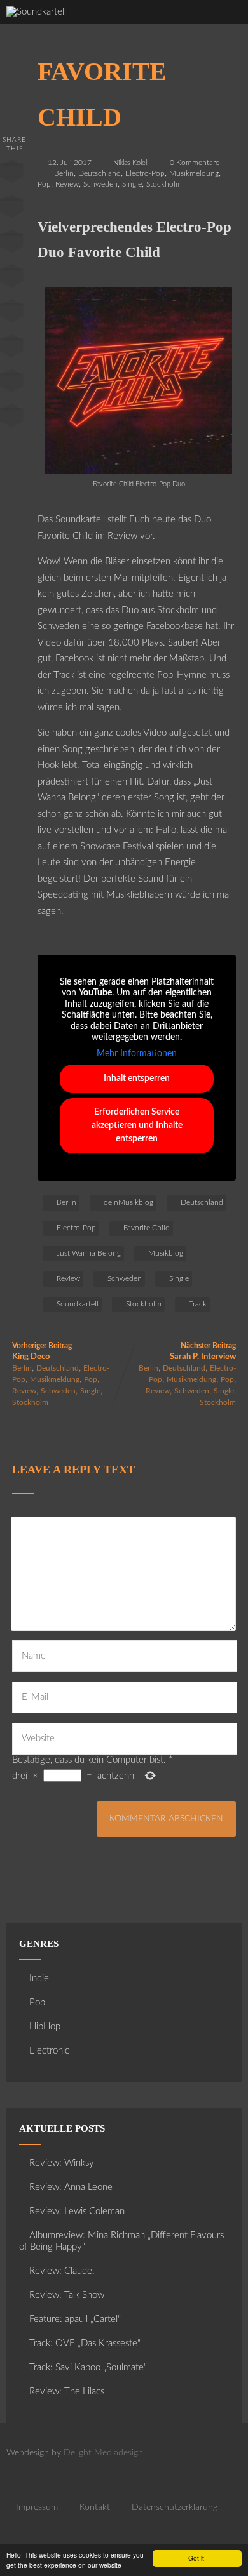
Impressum (37, 2507)
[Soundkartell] (36, 12)
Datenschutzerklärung (175, 2507)
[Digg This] (11, 349)
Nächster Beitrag (203, 1351)
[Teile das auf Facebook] (11, 174)
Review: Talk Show (67, 2295)
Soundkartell (78, 1304)
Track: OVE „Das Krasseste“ (85, 2343)
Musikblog (166, 1253)
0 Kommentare (195, 163)
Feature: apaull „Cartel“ (75, 2319)
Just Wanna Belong (89, 1253)
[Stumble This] (11, 314)
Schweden (100, 184)
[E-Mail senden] (11, 383)
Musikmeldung (194, 173)
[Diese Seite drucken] (11, 418)
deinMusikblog (128, 1202)
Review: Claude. (62, 2271)
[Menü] (225, 26)
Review (67, 184)
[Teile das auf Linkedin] (11, 279)
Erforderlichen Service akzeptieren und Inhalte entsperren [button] (137, 1125)
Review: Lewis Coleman (77, 2211)
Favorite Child (147, 1228)
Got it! (197, 2558)
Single (132, 184)
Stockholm (164, 184)
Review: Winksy (62, 2163)
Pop (44, 184)
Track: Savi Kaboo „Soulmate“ (88, 2367)
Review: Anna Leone (71, 2187)
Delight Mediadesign (103, 2453)
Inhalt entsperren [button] (137, 1079)
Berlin (64, 173)
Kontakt (95, 2507)
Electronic (49, 2051)
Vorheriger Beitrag (42, 1351)
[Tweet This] (11, 209)
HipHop (45, 2027)
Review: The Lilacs (67, 2392)
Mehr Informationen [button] (137, 1054)
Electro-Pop (145, 173)
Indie (39, 1978)
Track (198, 1304)
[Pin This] (11, 244)
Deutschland (100, 173)
